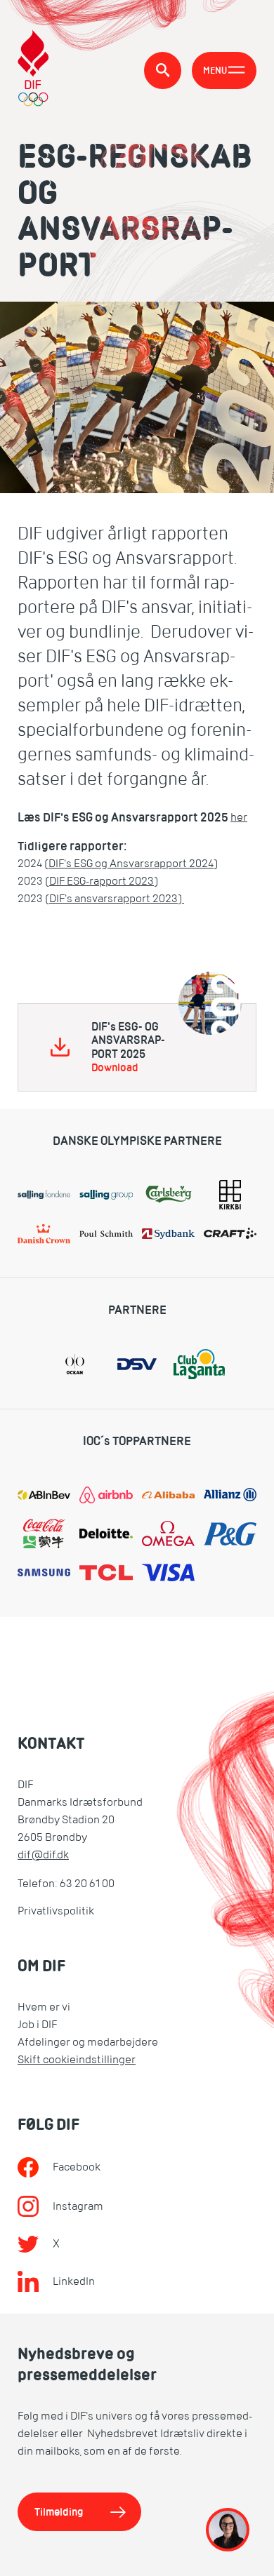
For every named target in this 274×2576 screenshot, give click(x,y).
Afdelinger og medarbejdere (88, 2042)
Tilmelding (59, 2512)
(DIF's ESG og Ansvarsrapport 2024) (131, 864)
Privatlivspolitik (56, 1911)
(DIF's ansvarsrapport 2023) (115, 899)
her (239, 817)
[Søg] (163, 71)
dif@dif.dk (43, 1855)
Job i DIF (37, 2025)
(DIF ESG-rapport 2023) (102, 881)
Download (115, 1068)
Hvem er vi (44, 2007)
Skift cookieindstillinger (77, 2060)
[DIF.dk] (33, 70)
